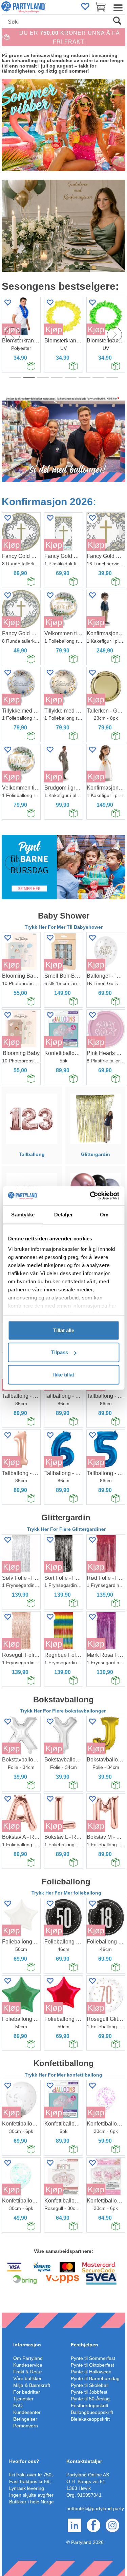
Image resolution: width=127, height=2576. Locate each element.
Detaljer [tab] (63, 1214)
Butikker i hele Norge (31, 2502)
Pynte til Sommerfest (93, 2358)
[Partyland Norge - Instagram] (112, 2525)
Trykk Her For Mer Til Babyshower (64, 927)
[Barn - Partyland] (63, 867)
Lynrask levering (27, 2488)
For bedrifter (27, 2392)
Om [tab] (104, 1214)
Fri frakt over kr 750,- (32, 2475)
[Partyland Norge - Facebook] (93, 2525)
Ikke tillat (64, 1374)
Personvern (26, 2426)
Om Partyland (28, 2358)
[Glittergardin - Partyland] (95, 1118)
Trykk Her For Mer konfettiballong (63, 2075)
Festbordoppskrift (90, 2405)
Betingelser (25, 2419)
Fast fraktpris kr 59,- (31, 2481)
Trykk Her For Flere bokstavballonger (63, 1711)
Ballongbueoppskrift (92, 2412)
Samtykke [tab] (23, 1214)
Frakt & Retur (28, 2372)
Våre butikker (27, 2378)
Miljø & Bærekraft (32, 2385)
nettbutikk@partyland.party (95, 2508)
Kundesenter (27, 2412)
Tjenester (23, 2399)
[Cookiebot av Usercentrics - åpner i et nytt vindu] (90, 1196)
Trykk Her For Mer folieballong (66, 1893)
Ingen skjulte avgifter (31, 2495)
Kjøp (54, 329)
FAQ (18, 2405)
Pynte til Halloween (91, 2372)
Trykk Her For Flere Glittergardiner (66, 1529)
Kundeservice (28, 2365)
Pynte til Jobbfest (89, 2392)
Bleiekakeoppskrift (90, 2419)
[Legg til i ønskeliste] (50, 302)
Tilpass (60, 1352)
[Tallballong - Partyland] (32, 1118)
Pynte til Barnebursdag (95, 2378)
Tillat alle (64, 1330)
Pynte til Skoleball (90, 2385)
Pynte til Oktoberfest (92, 2365)
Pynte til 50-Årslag (90, 2399)
